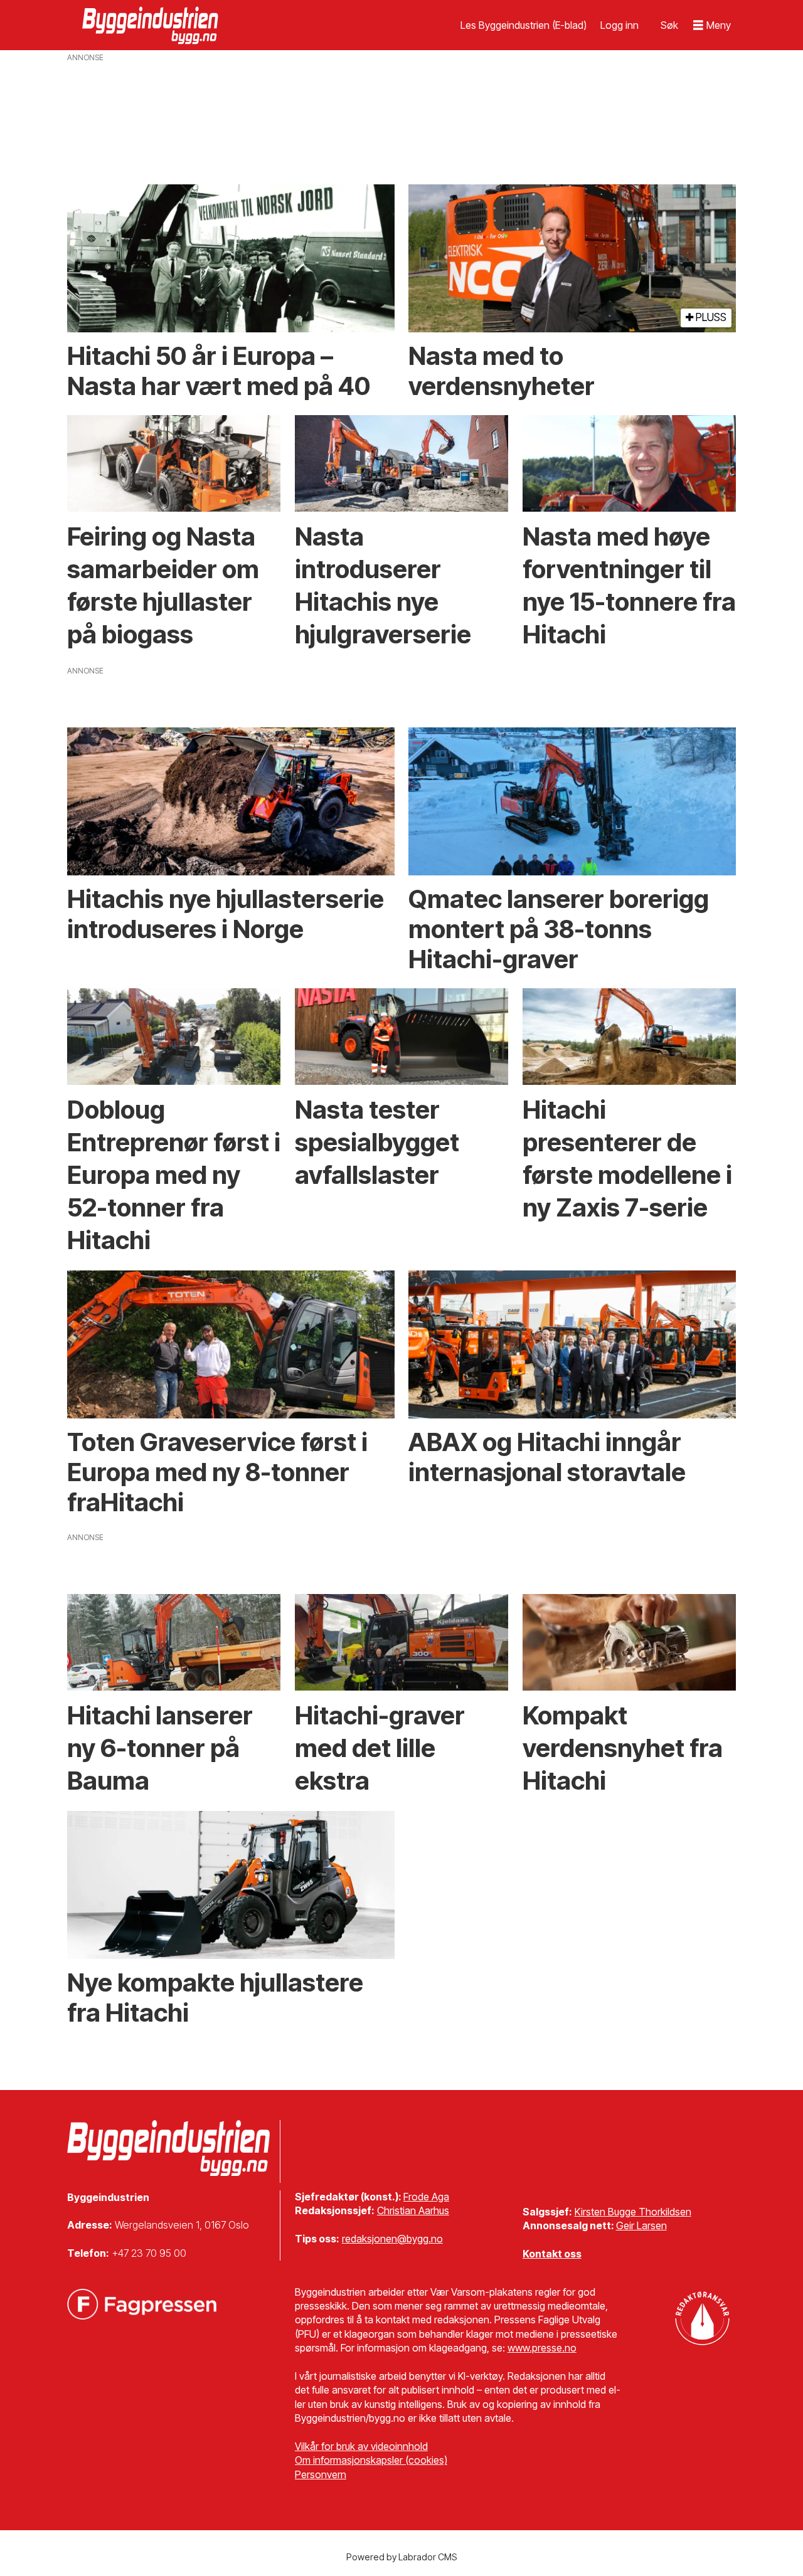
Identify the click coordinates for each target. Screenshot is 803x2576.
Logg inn (620, 25)
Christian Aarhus (413, 2210)
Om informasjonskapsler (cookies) (371, 2460)
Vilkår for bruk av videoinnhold (361, 2446)
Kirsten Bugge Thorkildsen (633, 2212)
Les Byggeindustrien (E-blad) (524, 25)
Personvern (321, 2474)
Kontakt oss (552, 2254)
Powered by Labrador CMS (402, 2557)
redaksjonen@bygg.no (392, 2239)
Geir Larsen (641, 2225)
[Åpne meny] (712, 25)
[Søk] (669, 25)
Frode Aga (426, 2197)
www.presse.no (542, 2348)
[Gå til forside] (152, 25)
